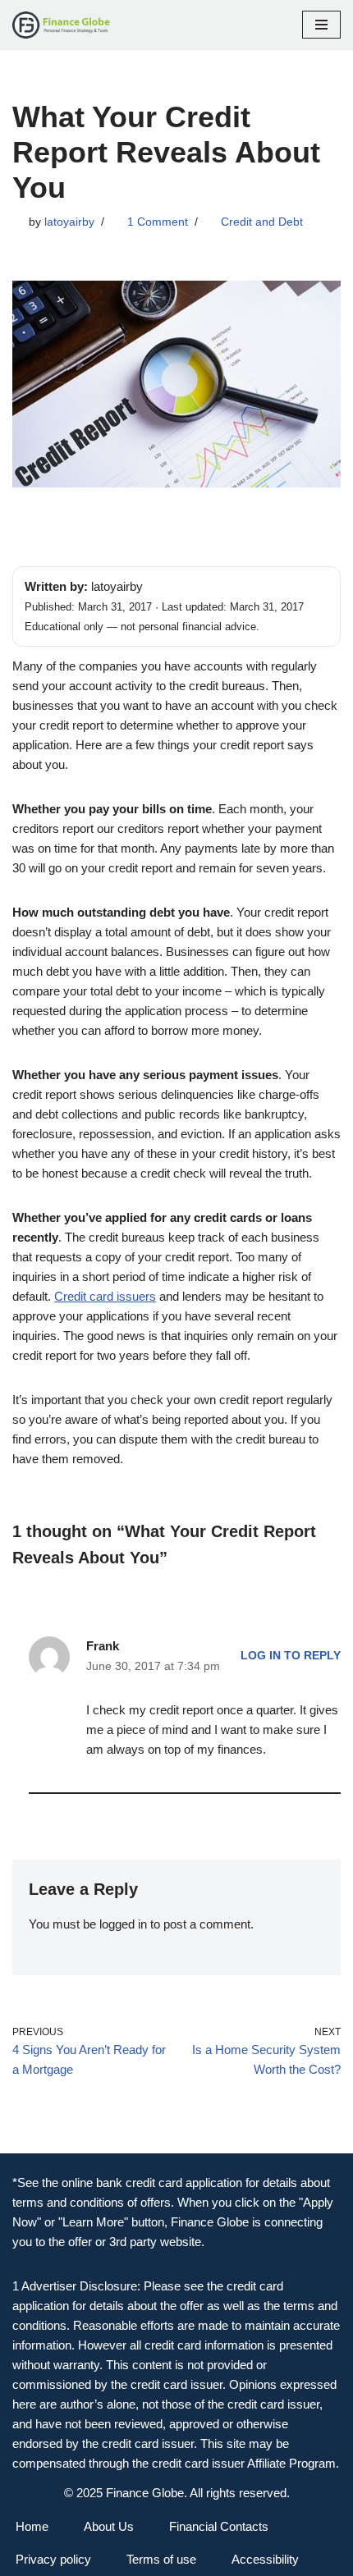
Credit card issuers (105, 1296)
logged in (123, 1924)
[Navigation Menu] (321, 25)
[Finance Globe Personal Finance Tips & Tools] (62, 25)
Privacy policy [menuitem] (53, 2559)
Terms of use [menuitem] (161, 2559)
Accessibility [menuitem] (265, 2559)
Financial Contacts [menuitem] (219, 2526)
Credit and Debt (262, 222)
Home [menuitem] (32, 2526)
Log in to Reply (291, 1656)
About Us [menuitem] (109, 2526)
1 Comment (158, 222)
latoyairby (69, 222)
